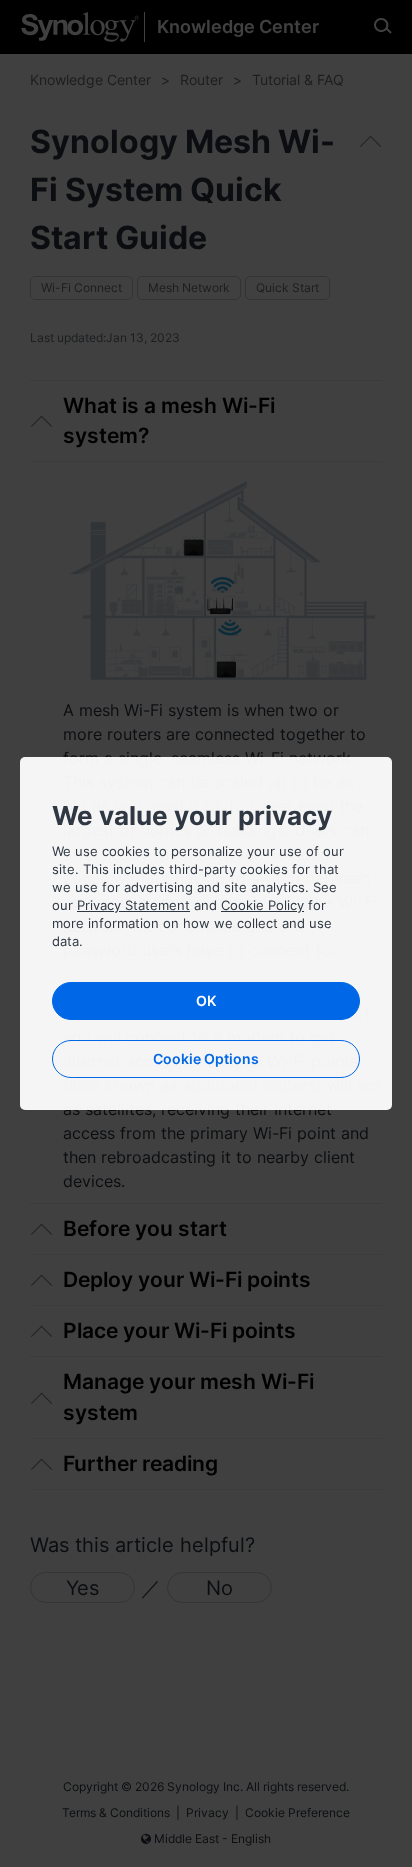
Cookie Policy (262, 905)
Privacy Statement (133, 905)
